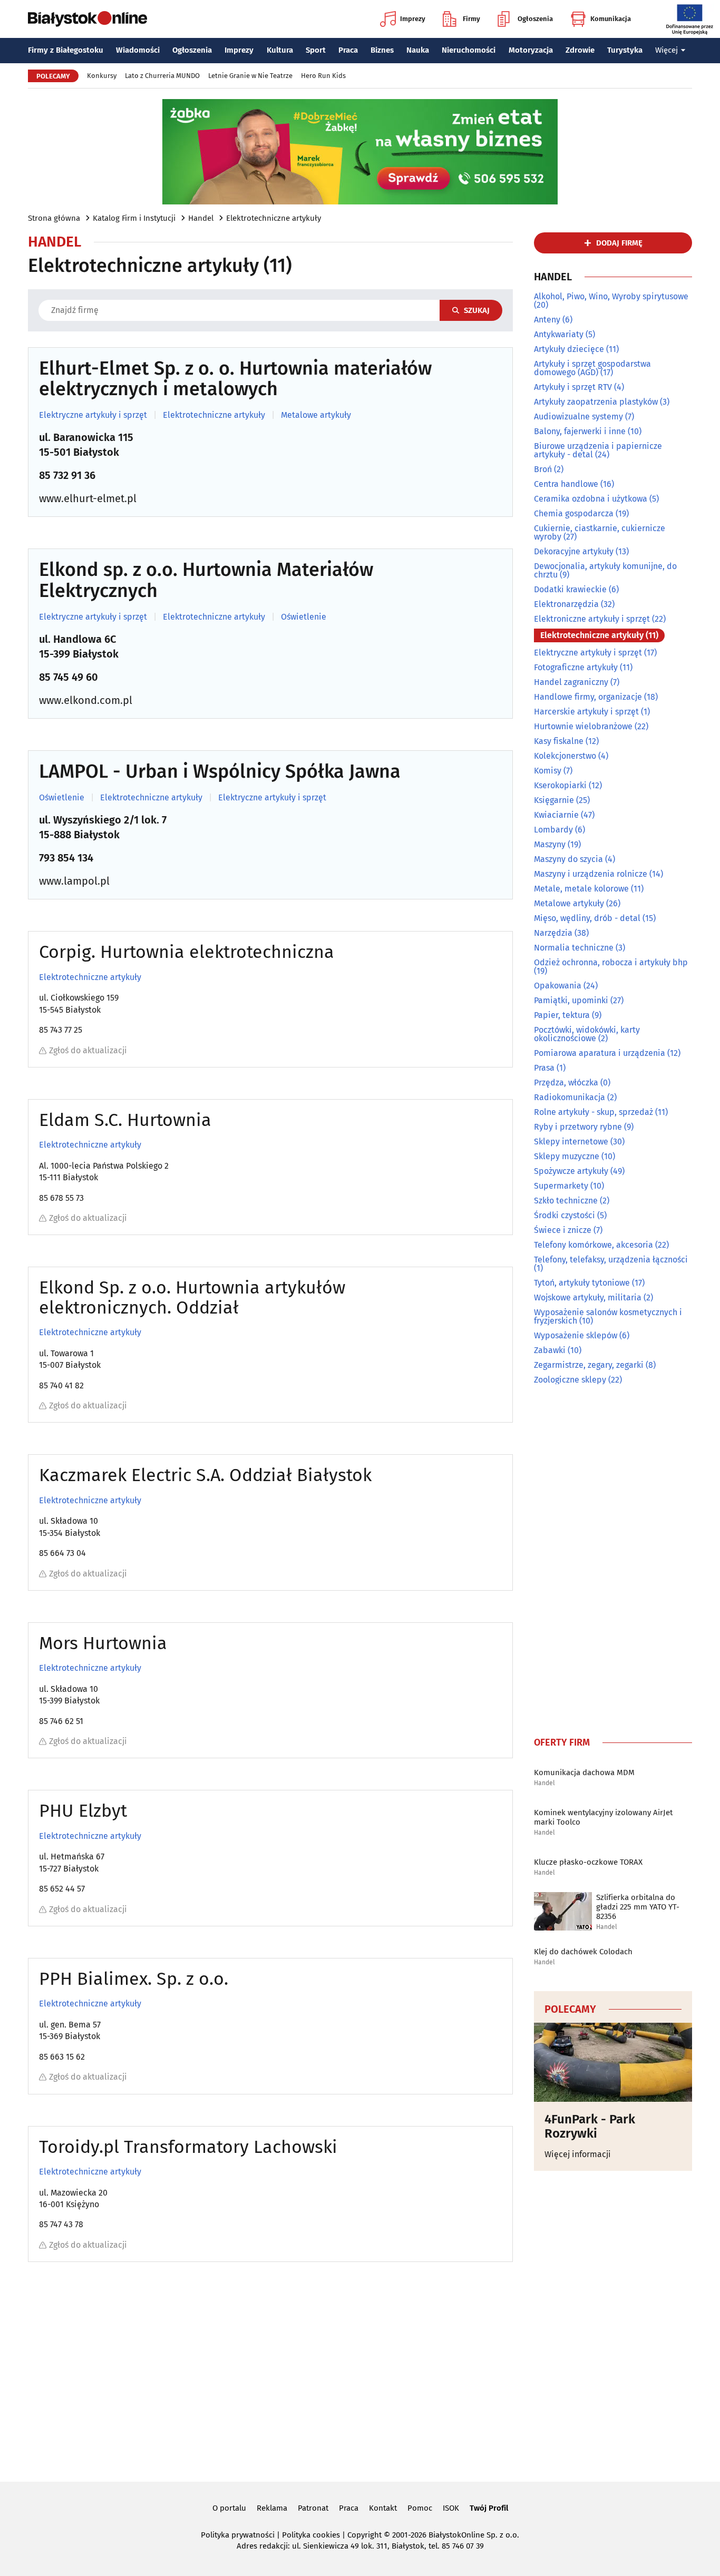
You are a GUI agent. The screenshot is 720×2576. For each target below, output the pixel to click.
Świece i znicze (563, 1230)
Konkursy (102, 76)
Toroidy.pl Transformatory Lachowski (188, 2147)
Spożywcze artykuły (571, 1171)
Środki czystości (565, 1215)
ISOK (451, 2508)
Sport (316, 50)
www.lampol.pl (74, 881)
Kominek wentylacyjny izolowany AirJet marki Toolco (603, 1817)
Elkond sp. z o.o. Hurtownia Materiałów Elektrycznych (206, 580)
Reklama (272, 2508)
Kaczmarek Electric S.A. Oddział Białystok (205, 1475)
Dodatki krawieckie (570, 589)
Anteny (547, 320)
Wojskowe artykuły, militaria (588, 1297)
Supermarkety (561, 1186)
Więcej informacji (578, 2154)
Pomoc (420, 2508)
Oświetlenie (304, 617)
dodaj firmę (619, 243)
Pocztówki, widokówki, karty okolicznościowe (587, 1034)
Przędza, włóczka (566, 1083)
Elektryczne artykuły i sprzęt (93, 415)
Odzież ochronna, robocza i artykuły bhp (611, 962)
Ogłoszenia (535, 19)
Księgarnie (554, 800)
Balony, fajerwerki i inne (580, 431)
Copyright (364, 2535)
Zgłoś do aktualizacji (88, 1050)
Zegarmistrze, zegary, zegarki (589, 1365)
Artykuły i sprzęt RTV (573, 387)
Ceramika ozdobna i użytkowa (591, 499)
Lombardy (553, 830)
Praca (348, 50)
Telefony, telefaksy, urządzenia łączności (611, 1260)
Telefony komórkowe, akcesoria (593, 1245)
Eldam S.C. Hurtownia (125, 1120)
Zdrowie (580, 50)
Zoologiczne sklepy (570, 1380)
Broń (543, 469)
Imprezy (413, 19)
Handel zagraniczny (571, 682)
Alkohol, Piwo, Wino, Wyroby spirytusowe (611, 296)
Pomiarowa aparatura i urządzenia (600, 1053)
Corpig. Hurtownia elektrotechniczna (187, 952)
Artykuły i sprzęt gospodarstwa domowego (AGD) (592, 368)
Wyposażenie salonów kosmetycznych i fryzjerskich (608, 1316)
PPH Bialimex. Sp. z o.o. (134, 1979)
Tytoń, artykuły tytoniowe (582, 1283)
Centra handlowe (566, 484)
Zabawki (550, 1350)
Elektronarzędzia (566, 604)
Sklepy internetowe (571, 1142)
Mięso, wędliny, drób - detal (587, 918)
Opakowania (558, 986)
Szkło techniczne (566, 1201)
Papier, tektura (562, 1015)
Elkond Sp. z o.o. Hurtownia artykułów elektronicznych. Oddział (192, 1297)
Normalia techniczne (574, 948)
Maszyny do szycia (568, 859)
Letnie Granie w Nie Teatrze (250, 76)
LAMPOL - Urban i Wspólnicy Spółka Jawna (220, 772)
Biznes (382, 50)
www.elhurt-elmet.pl (88, 498)
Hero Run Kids (323, 76)
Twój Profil (489, 2508)
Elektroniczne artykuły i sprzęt (592, 619)
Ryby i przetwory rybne (578, 1127)
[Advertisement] (613, 1558)
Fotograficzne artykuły (576, 667)
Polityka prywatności (238, 2535)
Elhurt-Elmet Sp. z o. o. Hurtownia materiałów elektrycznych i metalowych (235, 379)
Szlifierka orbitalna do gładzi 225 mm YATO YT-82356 (638, 1907)
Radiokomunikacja (570, 1097)
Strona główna (54, 218)
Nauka (418, 50)
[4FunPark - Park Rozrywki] (613, 2062)
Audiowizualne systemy (578, 417)
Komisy (548, 771)
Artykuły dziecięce (569, 349)
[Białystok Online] (87, 19)
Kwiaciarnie (556, 815)
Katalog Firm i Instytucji (134, 218)
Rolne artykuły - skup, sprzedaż (593, 1112)
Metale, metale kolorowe (581, 889)
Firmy (471, 19)
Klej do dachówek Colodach (583, 1952)
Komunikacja (611, 19)
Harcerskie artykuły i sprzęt (586, 712)
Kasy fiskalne (559, 741)
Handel (201, 218)
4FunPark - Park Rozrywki (590, 2126)
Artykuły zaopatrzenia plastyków (596, 402)
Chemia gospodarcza (574, 513)
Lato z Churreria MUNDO (162, 76)
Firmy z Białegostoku (66, 50)
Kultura (280, 50)
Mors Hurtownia (103, 1643)
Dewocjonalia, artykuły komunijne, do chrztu (605, 570)
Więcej (667, 50)
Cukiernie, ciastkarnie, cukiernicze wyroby (600, 532)
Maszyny (550, 844)
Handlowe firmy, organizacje (588, 697)
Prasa (544, 1068)
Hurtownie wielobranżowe (583, 726)
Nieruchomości (469, 50)
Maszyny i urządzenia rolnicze (591, 874)
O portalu (229, 2508)
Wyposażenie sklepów (576, 1335)
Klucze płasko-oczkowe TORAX (588, 1862)
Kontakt (383, 2508)
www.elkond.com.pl (86, 700)
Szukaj (477, 310)
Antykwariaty (559, 334)
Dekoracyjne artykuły (574, 551)
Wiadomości (138, 50)
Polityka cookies (311, 2535)
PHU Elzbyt (83, 1811)
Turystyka (625, 50)
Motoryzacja (531, 50)
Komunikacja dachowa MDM (584, 1772)
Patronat (313, 2508)
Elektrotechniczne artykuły (274, 218)
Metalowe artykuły (316, 415)
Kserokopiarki (560, 785)
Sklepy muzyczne (567, 1156)
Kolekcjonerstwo (565, 756)
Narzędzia (553, 933)
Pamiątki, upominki (571, 1000)
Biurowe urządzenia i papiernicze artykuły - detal (598, 450)
